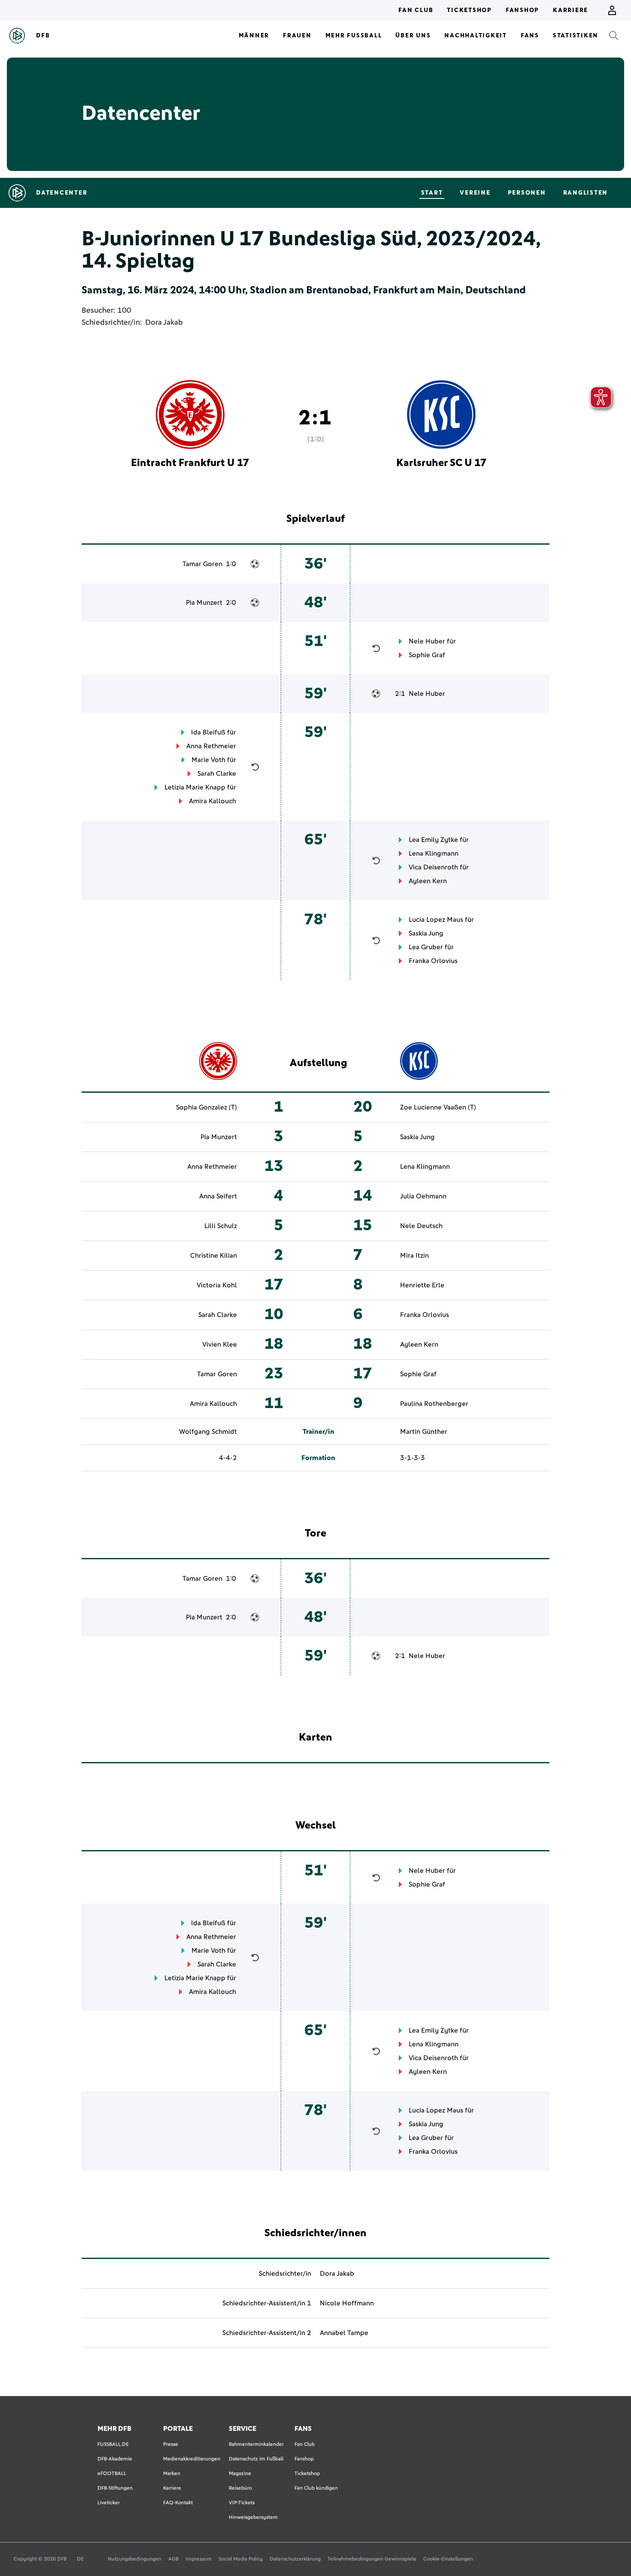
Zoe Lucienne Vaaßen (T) (438, 1107)
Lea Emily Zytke (433, 840)
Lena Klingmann (434, 854)
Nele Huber (427, 641)
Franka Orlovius (433, 961)
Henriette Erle (422, 1285)
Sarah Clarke (217, 774)
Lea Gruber (426, 947)
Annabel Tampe (344, 2333)
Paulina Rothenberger (434, 1404)
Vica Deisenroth (433, 867)
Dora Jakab (164, 323)
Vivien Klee (220, 1344)
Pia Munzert (204, 603)
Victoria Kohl (217, 1285)
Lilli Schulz (221, 1226)
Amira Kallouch (212, 801)
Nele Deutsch (421, 1226)
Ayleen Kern (428, 881)
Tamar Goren (202, 564)
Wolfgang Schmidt (208, 1432)
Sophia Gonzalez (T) (206, 1107)
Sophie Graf (427, 655)
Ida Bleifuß (208, 732)
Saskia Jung (426, 933)
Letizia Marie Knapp (195, 787)
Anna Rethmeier (211, 746)
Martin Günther (424, 1432)
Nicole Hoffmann (347, 2303)
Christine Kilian (214, 1256)
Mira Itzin (414, 1256)
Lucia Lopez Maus (436, 920)
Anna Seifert (218, 1196)
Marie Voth (208, 760)
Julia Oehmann (423, 1196)
